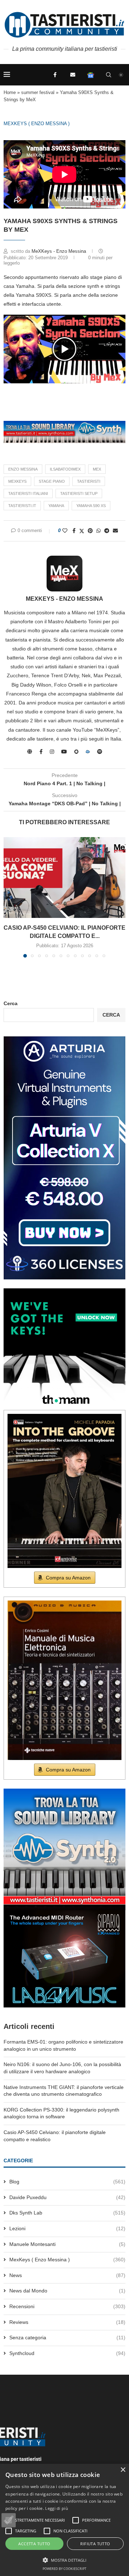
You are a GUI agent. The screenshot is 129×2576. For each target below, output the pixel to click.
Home (10, 92)
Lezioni (67, 2228)
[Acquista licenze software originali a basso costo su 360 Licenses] (64, 1039)
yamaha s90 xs (91, 506)
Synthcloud (67, 2353)
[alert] (64, 2520)
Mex (97, 469)
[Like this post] (65, 531)
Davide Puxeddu (67, 2197)
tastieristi (89, 481)
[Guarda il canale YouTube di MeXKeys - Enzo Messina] (64, 752)
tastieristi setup (79, 493)
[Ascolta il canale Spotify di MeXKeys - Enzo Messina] (100, 752)
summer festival (38, 92)
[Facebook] (55, 75)
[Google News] (91, 75)
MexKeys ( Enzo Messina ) (37, 124)
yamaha (56, 506)
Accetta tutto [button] (34, 2544)
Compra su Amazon (68, 1578)
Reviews (67, 2322)
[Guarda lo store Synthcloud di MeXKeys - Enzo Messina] (88, 752)
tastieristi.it (22, 506)
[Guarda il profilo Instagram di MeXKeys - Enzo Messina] (52, 752)
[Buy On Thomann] (64, 1291)
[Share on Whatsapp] (99, 531)
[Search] (109, 75)
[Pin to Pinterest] (90, 531)
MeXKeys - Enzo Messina (59, 251)
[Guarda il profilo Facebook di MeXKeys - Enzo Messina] (41, 752)
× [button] (123, 2470)
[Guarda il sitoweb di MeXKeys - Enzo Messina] (30, 752)
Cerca (11, 1003)
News (67, 2275)
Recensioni (67, 2306)
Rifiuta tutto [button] (95, 2544)
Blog (67, 2182)
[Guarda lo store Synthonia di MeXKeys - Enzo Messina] (76, 752)
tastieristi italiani (28, 493)
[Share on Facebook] (74, 531)
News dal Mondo (67, 2291)
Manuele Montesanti (67, 2244)
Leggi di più (57, 2508)
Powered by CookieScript (64, 2569)
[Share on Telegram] (107, 531)
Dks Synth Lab (67, 2213)
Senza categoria (67, 2337)
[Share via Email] (115, 531)
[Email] (73, 75)
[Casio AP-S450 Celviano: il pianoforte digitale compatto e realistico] (64, 878)
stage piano (52, 481)
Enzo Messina (23, 469)
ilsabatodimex (65, 469)
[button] (64, 349)
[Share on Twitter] (82, 531)
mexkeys (17, 481)
